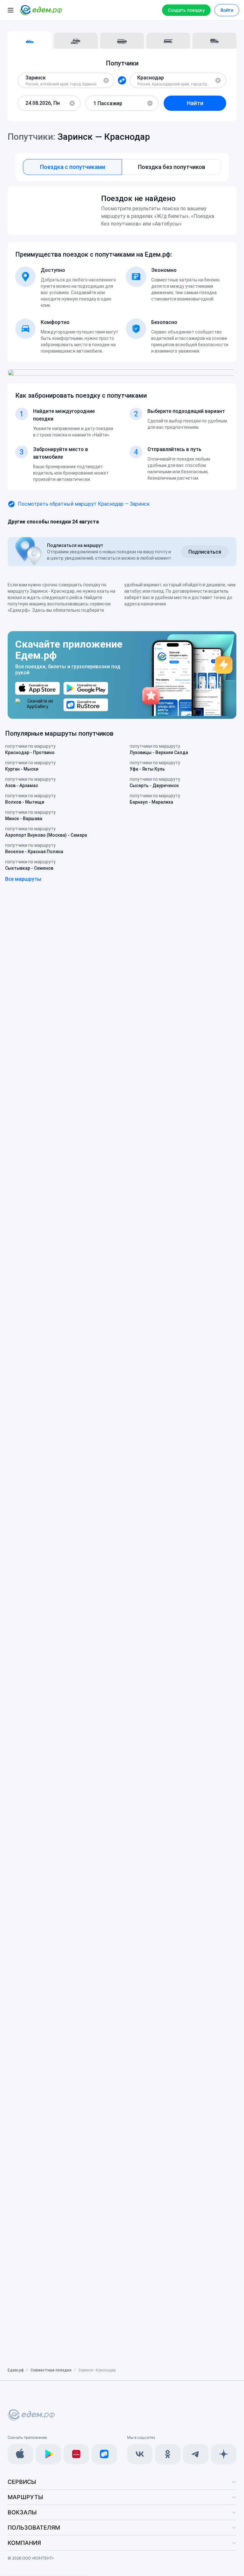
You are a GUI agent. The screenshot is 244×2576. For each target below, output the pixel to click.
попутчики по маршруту (30, 749)
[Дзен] (224, 2454)
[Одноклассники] (168, 2454)
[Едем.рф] (41, 10)
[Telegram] (196, 2454)
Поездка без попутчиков (172, 167)
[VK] (140, 2454)
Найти (195, 103)
